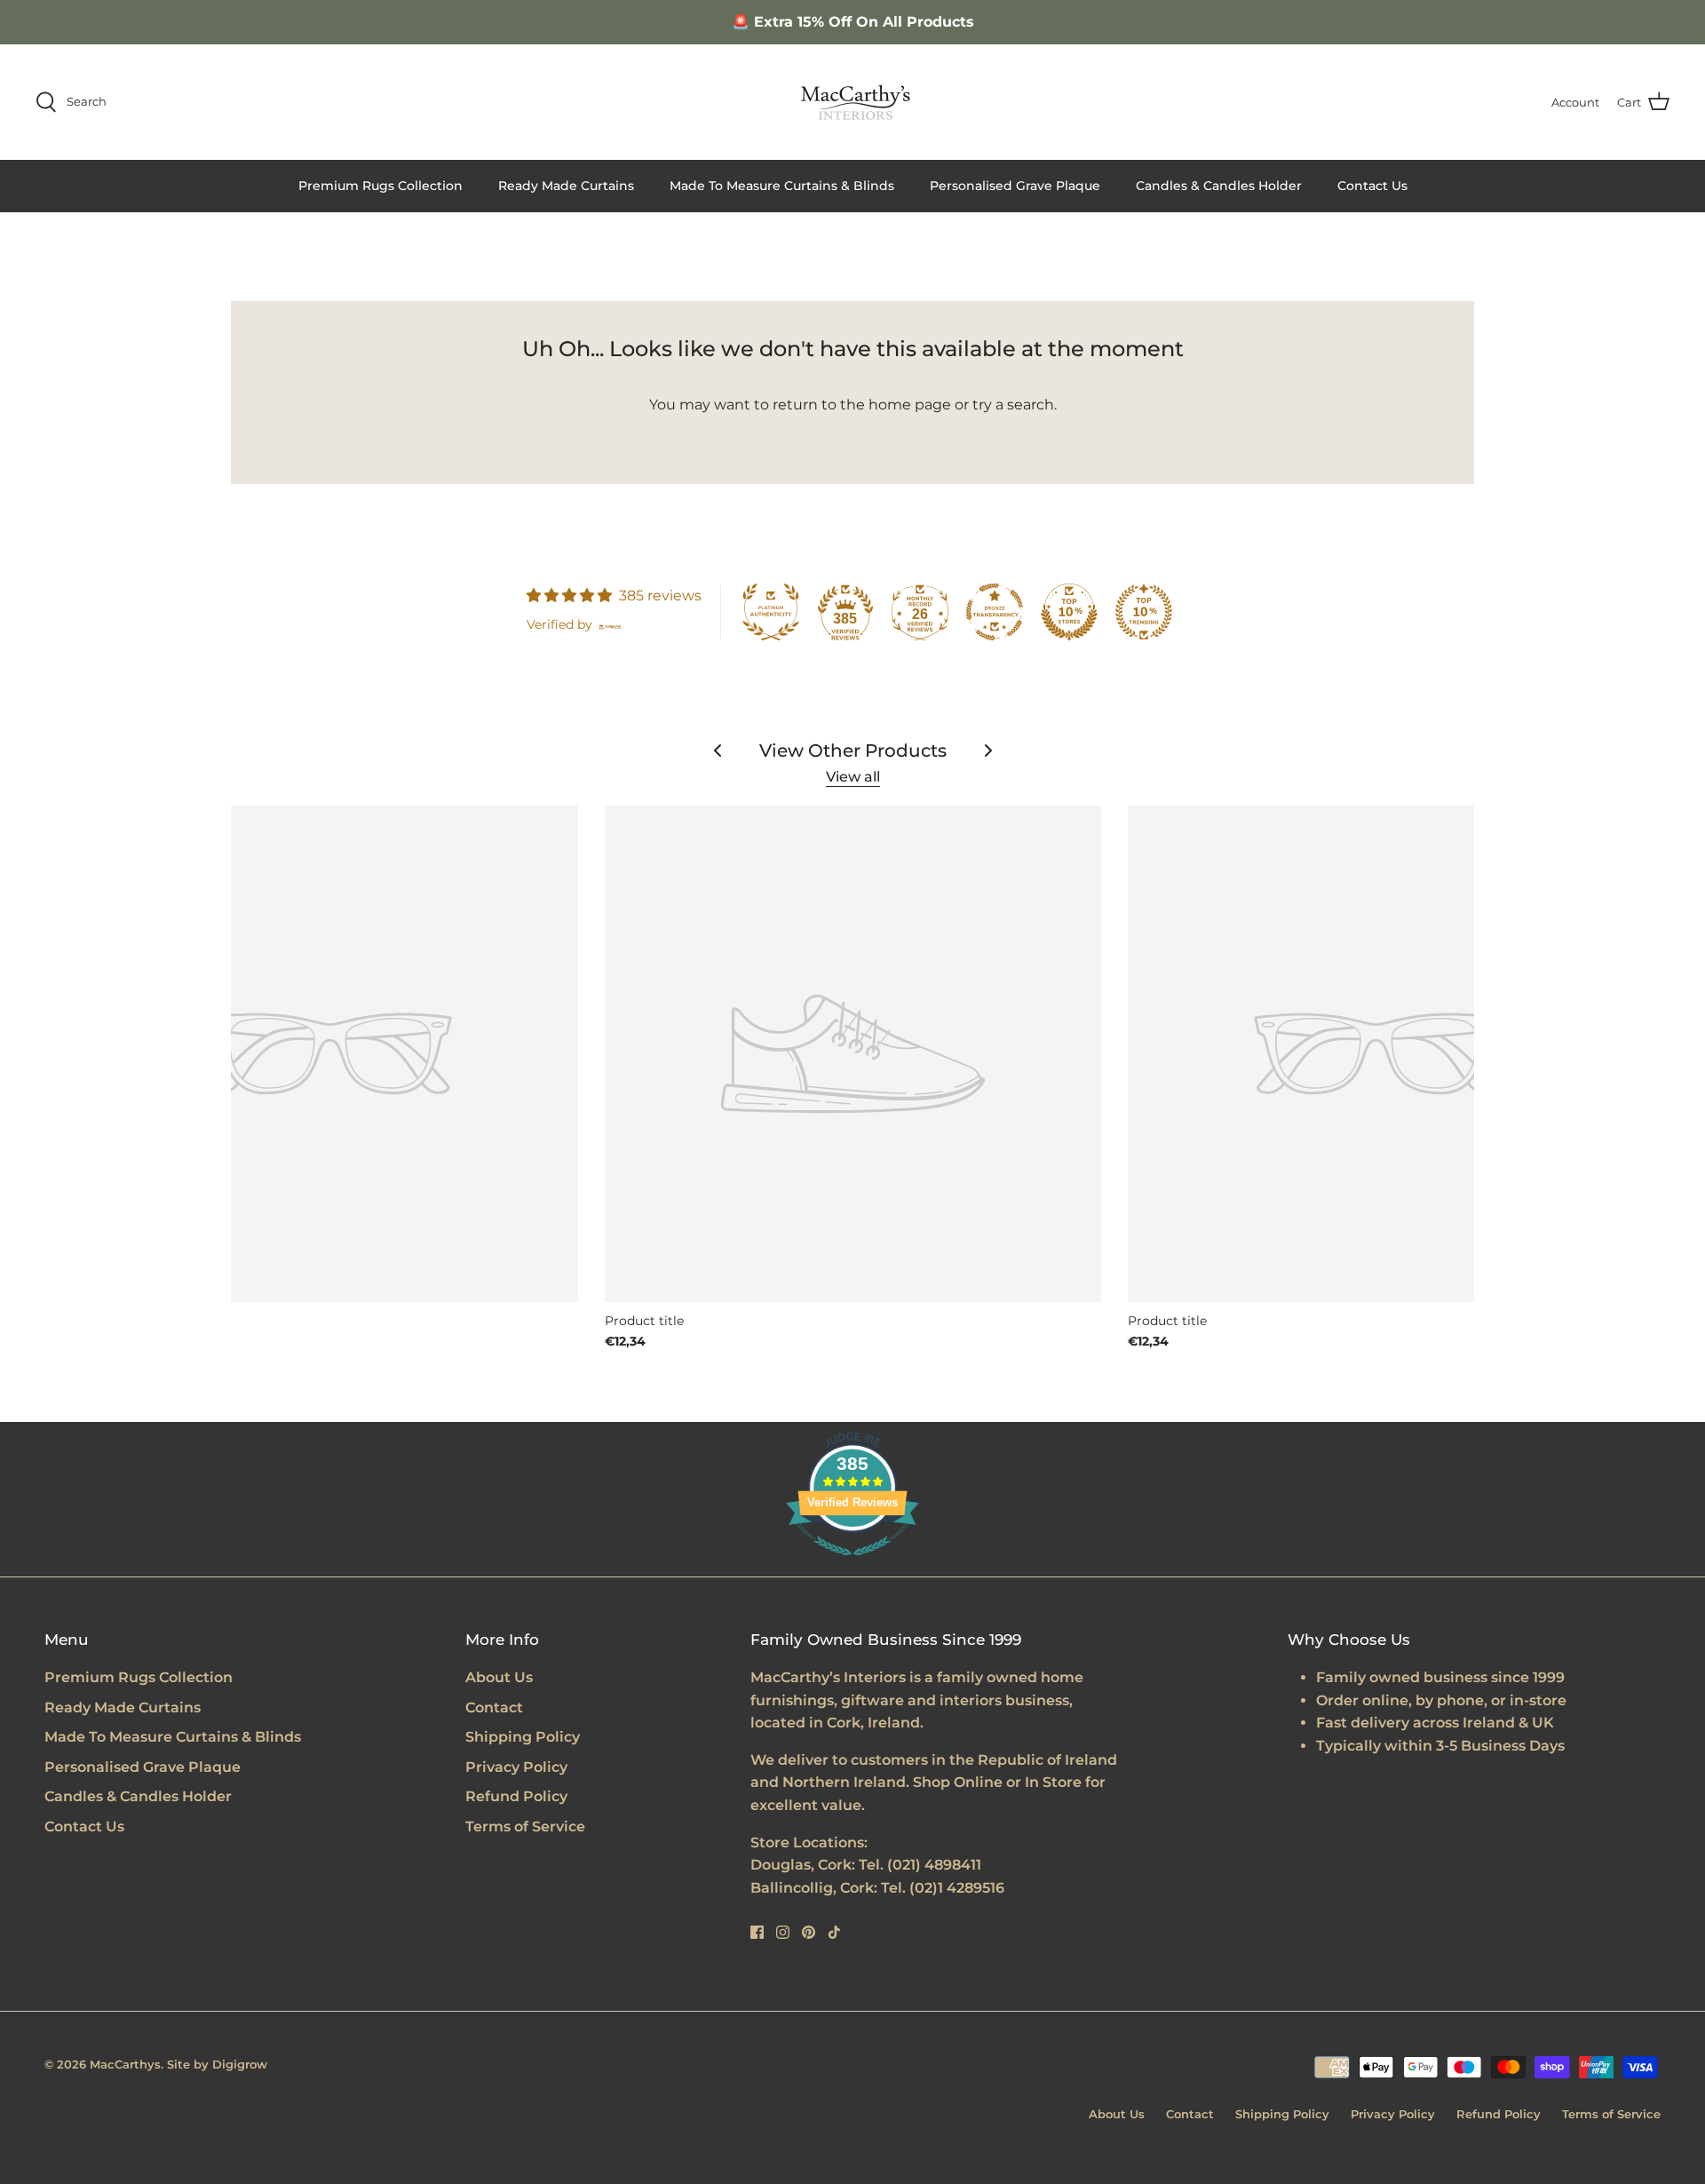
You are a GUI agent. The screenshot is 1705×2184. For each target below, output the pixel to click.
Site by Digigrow (217, 2064)
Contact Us (1372, 186)
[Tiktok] (834, 1932)
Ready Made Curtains (566, 186)
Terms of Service (525, 1827)
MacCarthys (125, 2064)
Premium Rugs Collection (381, 186)
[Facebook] (757, 1932)
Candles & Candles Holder (1219, 186)
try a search (1013, 405)
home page (910, 405)
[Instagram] (783, 1932)
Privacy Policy (516, 1767)
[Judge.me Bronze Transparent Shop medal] (995, 612)
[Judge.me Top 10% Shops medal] (1069, 612)
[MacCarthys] (852, 102)
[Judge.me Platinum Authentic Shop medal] (771, 612)
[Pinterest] (809, 1932)
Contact (494, 1707)
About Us (499, 1677)
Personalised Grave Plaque (1015, 186)
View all (853, 777)
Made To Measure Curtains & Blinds (782, 186)
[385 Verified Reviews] (852, 1565)
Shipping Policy (523, 1737)
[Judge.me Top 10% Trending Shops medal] (1144, 612)
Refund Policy (516, 1796)
